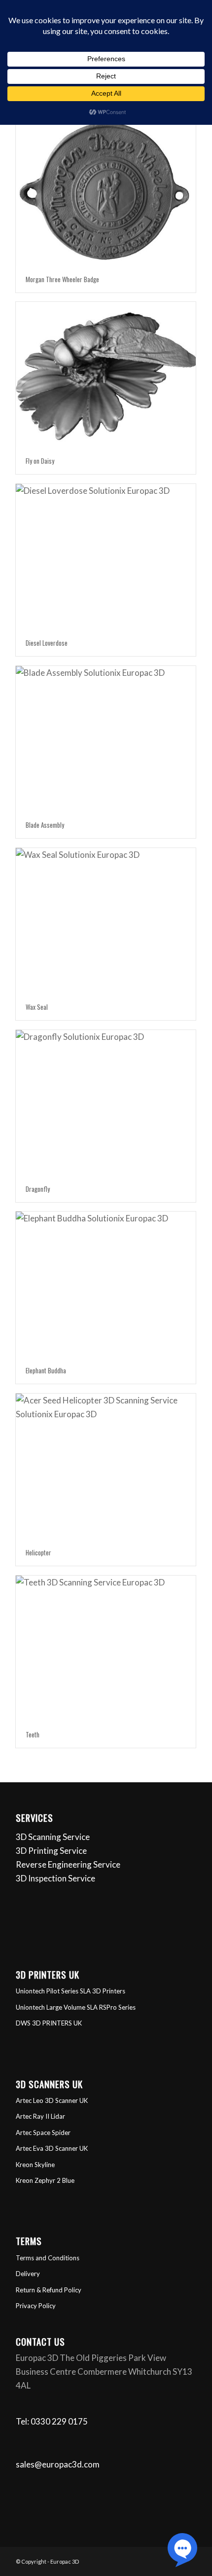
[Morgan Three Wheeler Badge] (106, 193)
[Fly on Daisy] (106, 375)
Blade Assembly (45, 825)
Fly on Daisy (40, 461)
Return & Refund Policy (49, 2290)
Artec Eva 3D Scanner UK (52, 2148)
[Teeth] (106, 1648)
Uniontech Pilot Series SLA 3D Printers (71, 1991)
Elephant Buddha (46, 1370)
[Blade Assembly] (106, 739)
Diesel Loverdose (47, 643)
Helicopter (38, 1552)
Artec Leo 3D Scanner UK (52, 2100)
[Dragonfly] (106, 1103)
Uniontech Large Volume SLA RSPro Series (76, 2007)
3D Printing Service (51, 1851)
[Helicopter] (106, 1466)
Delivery (28, 2274)
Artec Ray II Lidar (40, 2116)
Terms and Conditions (48, 2258)
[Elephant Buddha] (106, 1284)
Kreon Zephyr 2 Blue (45, 2180)
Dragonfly (38, 1189)
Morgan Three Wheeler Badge (62, 279)
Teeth (33, 1734)
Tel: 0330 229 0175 (52, 2421)
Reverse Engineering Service (68, 1864)
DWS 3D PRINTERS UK (49, 2023)
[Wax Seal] (106, 921)
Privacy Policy (36, 2306)
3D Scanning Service (53, 1837)
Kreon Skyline (35, 2165)
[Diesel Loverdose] (106, 557)
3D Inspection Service (55, 1878)
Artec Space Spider (43, 2133)
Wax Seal (37, 1007)
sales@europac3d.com (58, 2464)
